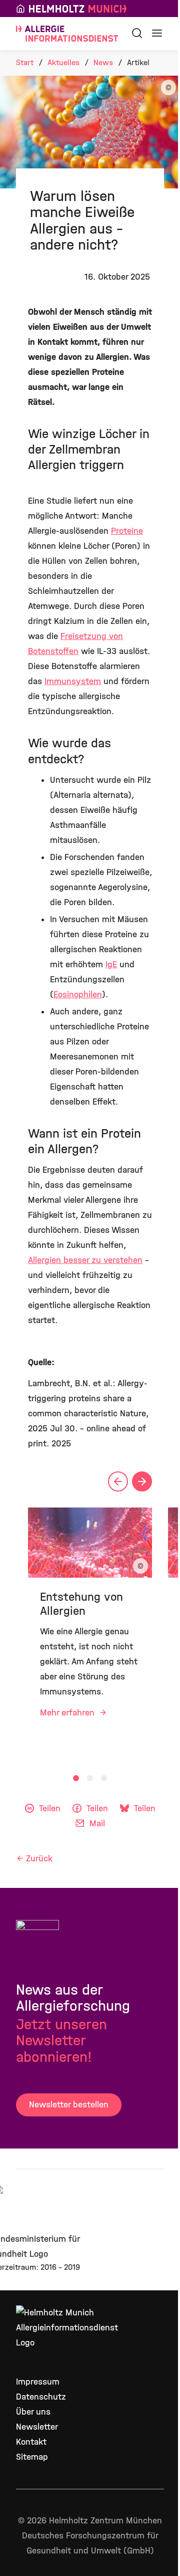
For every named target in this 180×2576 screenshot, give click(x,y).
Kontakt (31, 2442)
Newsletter (37, 2427)
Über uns (33, 2412)
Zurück (39, 1859)
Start (25, 62)
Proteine (127, 531)
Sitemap (32, 2457)
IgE (111, 964)
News (103, 62)
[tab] (76, 1778)
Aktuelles (63, 62)
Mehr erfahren (68, 1713)
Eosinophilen (78, 995)
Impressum (38, 2382)
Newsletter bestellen (69, 2105)
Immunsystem (73, 681)
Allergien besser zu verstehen (85, 1260)
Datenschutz (41, 2397)
